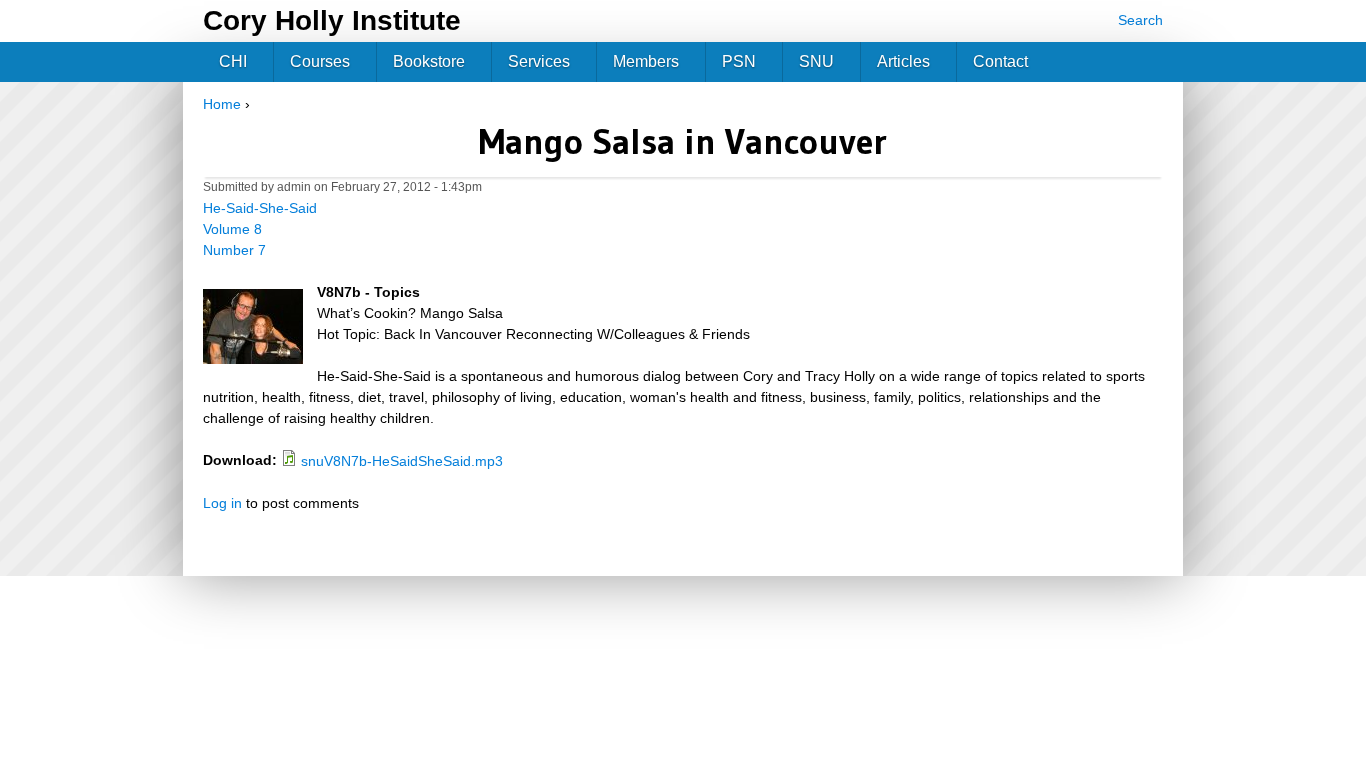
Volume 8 (232, 229)
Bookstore (429, 61)
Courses (320, 61)
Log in (222, 503)
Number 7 (234, 250)
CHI (233, 61)
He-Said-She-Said (260, 208)
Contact (1000, 61)
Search (1140, 20)
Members (646, 61)
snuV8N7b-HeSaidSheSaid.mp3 (402, 461)
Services (539, 61)
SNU (816, 61)
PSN (739, 61)
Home (222, 104)
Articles (903, 61)
